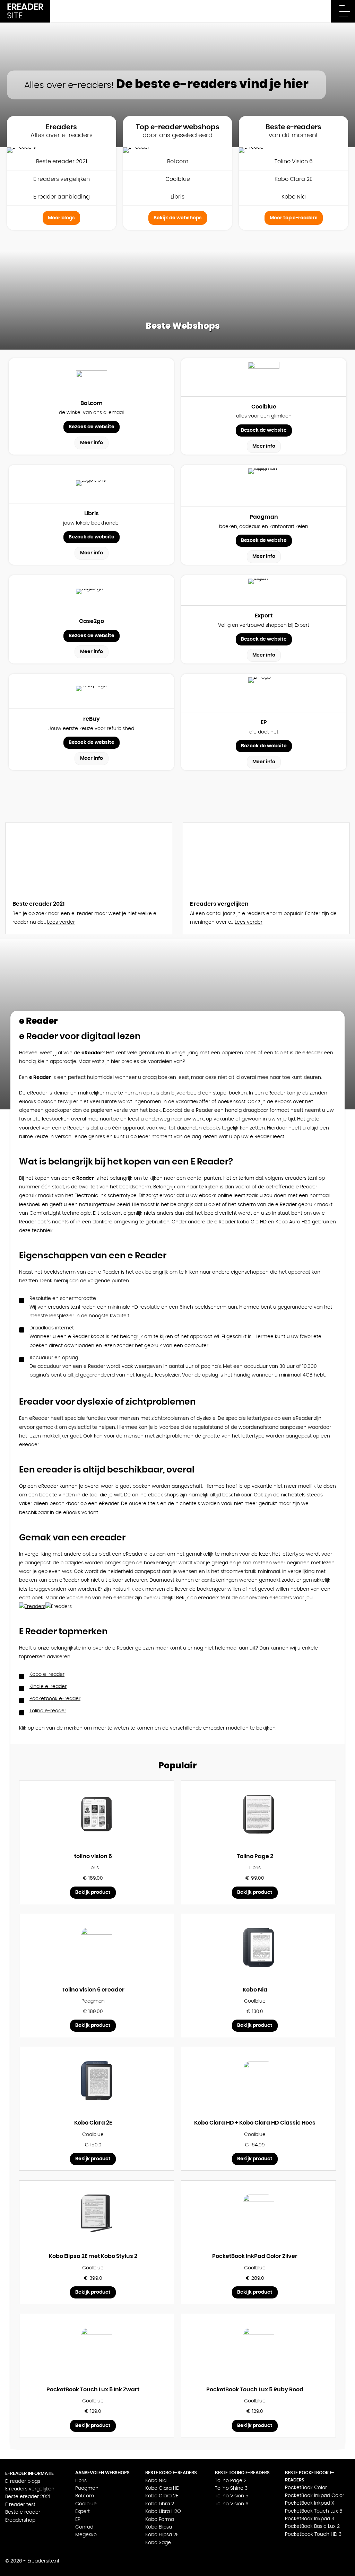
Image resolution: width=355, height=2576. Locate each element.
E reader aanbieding (62, 197)
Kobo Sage (158, 2543)
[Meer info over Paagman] (264, 486)
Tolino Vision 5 (232, 2496)
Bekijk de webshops (178, 218)
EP (78, 2520)
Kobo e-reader (47, 1674)
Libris (177, 197)
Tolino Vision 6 (294, 161)
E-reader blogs (23, 2481)
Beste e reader (23, 2512)
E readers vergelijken (62, 179)
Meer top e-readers (294, 218)
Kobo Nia (294, 197)
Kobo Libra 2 (160, 2504)
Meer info (92, 443)
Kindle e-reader (48, 1687)
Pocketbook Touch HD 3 (313, 2534)
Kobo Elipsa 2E (162, 2535)
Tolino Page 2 (231, 2481)
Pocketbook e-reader (55, 1699)
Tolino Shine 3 (231, 2488)
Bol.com (178, 161)
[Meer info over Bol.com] (92, 376)
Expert (83, 2512)
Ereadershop (20, 2520)
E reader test (20, 2505)
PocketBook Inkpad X (310, 2503)
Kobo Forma (160, 2520)
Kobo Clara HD (162, 2488)
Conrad (84, 2527)
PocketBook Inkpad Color (315, 2496)
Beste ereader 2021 (62, 161)
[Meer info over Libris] (92, 484)
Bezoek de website (92, 427)
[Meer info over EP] (264, 693)
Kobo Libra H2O (163, 2512)
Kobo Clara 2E (293, 179)
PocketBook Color (306, 2488)
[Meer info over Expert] (264, 590)
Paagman (87, 2488)
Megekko (86, 2535)
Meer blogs (61, 218)
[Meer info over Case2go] (92, 593)
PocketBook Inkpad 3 (310, 2519)
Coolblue (178, 179)
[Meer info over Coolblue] (264, 377)
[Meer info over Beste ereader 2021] (89, 858)
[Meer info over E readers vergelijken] (266, 858)
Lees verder (61, 922)
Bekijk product (93, 1892)
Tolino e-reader (48, 1711)
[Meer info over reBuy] (92, 692)
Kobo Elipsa (159, 2527)
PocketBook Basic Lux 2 (312, 2526)
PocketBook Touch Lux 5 (314, 2511)
